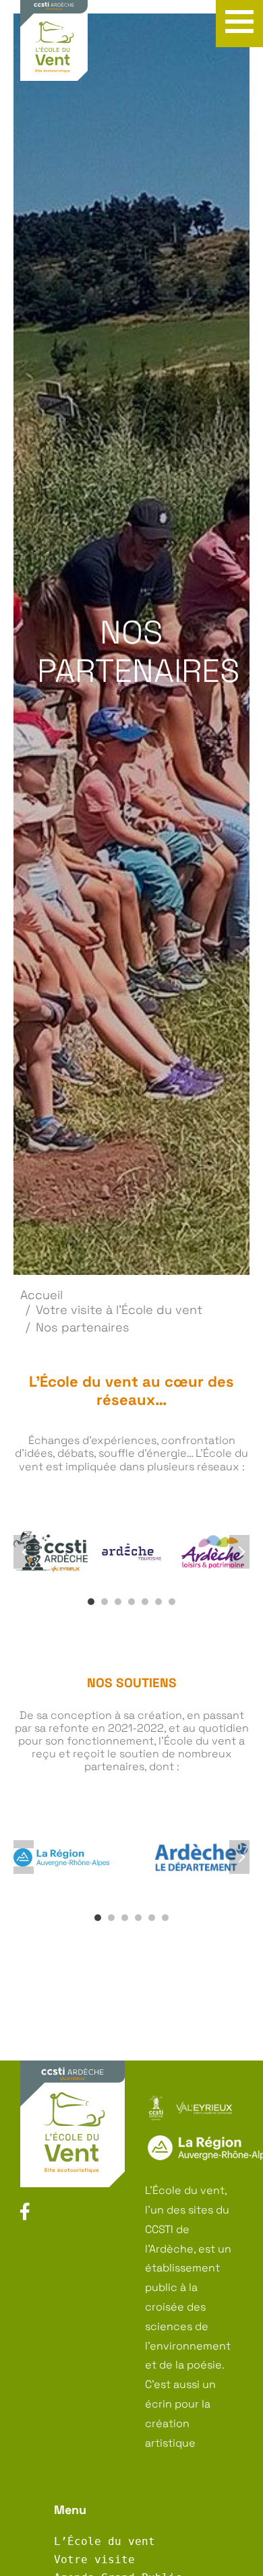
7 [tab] (172, 1602)
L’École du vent (105, 2541)
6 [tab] (158, 1602)
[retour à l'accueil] (54, 49)
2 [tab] (105, 1602)
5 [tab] (145, 1602)
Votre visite (94, 2559)
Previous (24, 1552)
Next (239, 1552)
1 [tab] (91, 1602)
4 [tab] (131, 1602)
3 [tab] (118, 1602)
